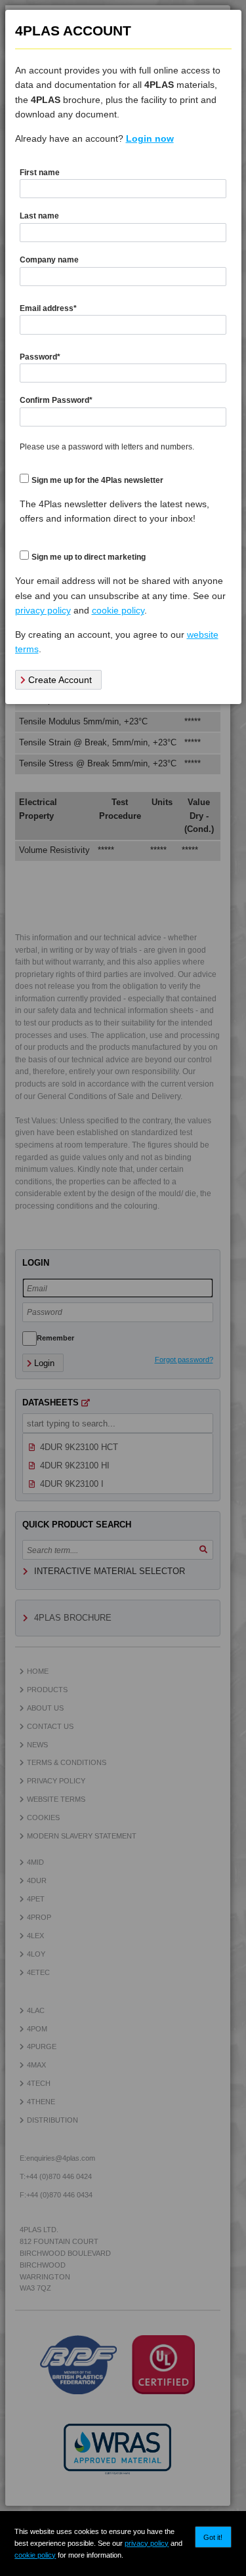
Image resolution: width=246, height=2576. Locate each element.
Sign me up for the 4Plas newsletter (97, 480)
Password (40, 357)
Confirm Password (56, 400)
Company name (49, 260)
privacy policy (147, 2543)
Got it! (213, 2537)
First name (40, 173)
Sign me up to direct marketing (89, 557)
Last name (39, 216)
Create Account (59, 680)
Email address (48, 308)
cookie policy (35, 2555)
